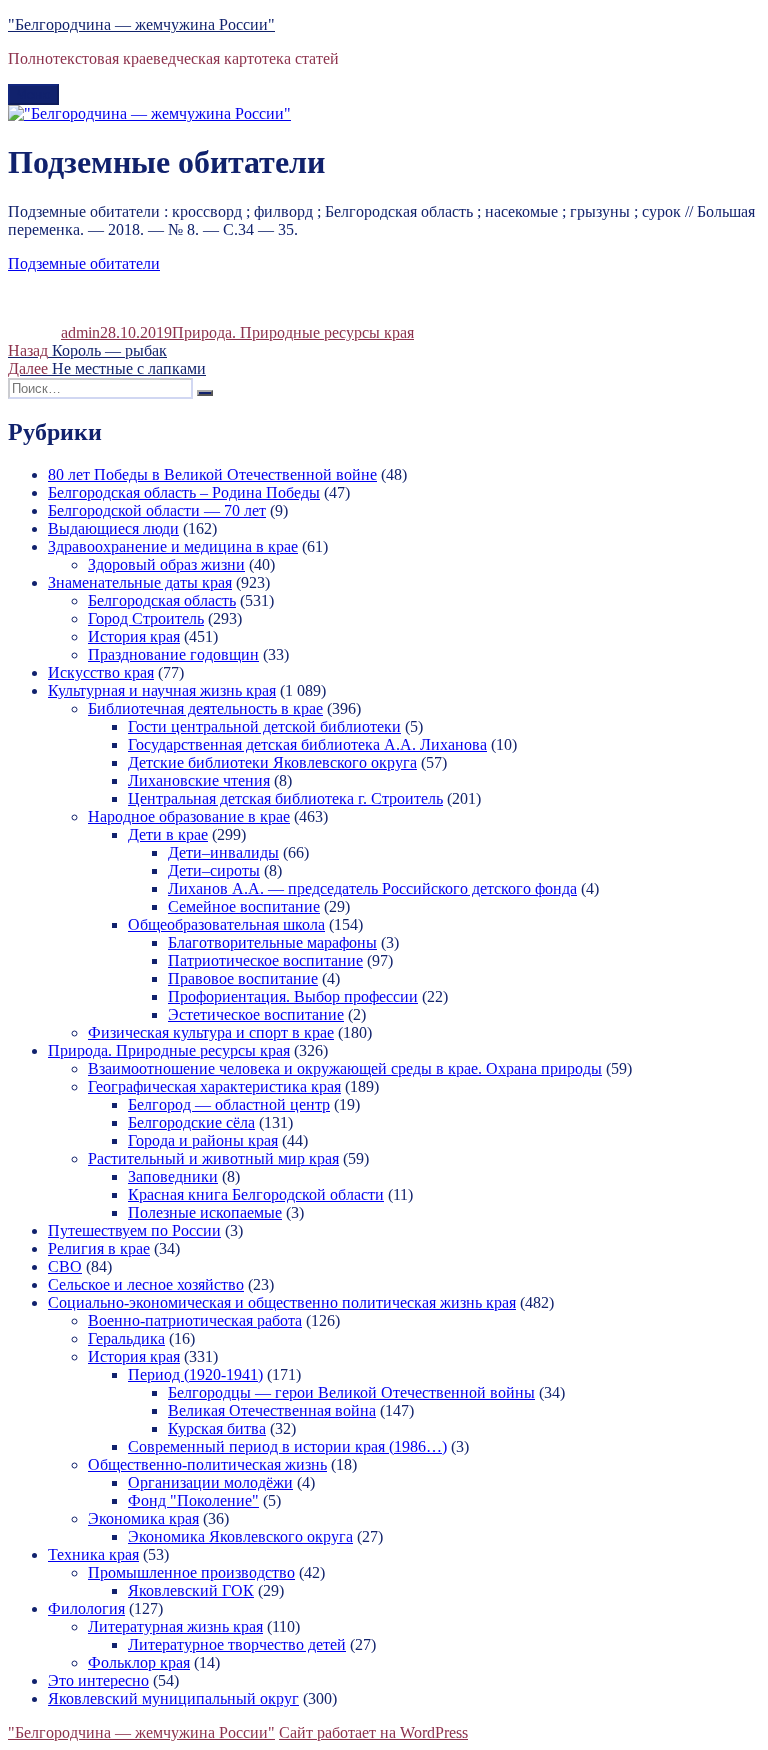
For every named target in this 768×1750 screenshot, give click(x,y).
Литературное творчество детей (237, 1644)
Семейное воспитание (244, 906)
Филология (86, 1608)
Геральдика (126, 1338)
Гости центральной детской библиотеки (264, 726)
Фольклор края (139, 1662)
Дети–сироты (214, 870)
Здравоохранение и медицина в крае (173, 546)
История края (134, 636)
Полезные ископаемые (205, 1212)
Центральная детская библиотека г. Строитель (285, 798)
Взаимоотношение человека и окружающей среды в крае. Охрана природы (345, 1068)
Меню (33, 94)
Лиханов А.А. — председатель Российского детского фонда (372, 888)
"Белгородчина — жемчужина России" (141, 24)
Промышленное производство (191, 1572)
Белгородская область (162, 600)
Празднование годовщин (173, 654)
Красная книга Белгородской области (256, 1194)
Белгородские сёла (191, 1122)
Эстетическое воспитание (256, 1014)
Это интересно (98, 1680)
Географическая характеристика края (214, 1086)
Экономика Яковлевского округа (240, 1536)
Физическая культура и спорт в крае (211, 1032)
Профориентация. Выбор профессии (293, 996)
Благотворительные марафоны (272, 942)
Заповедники (173, 1176)
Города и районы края (203, 1140)
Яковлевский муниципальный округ (173, 1698)
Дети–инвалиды (223, 852)
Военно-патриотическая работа (195, 1320)
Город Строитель (146, 618)
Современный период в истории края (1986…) (287, 1446)
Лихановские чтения (199, 780)
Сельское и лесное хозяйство (146, 1284)
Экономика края (143, 1518)
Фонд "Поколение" (193, 1500)
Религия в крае (99, 1248)
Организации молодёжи (210, 1482)
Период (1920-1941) (195, 1374)
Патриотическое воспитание (265, 960)
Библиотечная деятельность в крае (205, 708)
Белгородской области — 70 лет (157, 510)
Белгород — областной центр (229, 1104)
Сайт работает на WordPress (373, 1732)
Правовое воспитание (243, 978)
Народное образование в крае (189, 816)
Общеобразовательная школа (226, 924)
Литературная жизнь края (175, 1626)
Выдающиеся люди (113, 528)
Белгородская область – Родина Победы (184, 492)
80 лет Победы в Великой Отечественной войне (212, 474)
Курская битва (217, 1428)
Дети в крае (168, 834)
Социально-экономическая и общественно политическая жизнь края (282, 1302)
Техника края (93, 1554)
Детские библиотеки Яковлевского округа (272, 762)
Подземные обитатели (84, 263)
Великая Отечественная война (272, 1410)
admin (80, 332)
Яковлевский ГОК (191, 1590)
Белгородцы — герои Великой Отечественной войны (351, 1392)
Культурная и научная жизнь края (162, 690)
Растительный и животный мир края (213, 1158)
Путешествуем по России (134, 1230)
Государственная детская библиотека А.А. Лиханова (307, 744)
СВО (65, 1266)
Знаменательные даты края (140, 582)
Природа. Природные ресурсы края (293, 332)
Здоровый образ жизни (166, 564)
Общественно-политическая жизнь (207, 1464)
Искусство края (101, 672)
